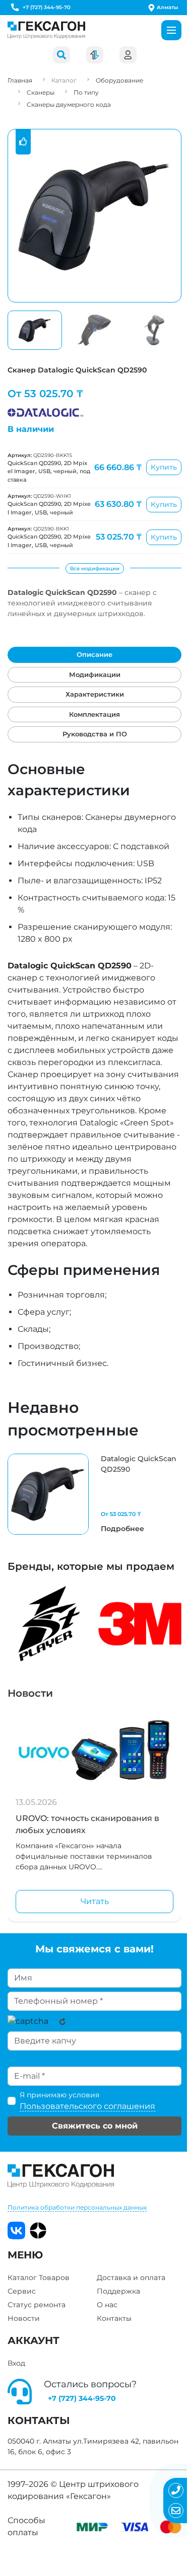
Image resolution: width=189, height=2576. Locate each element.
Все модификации (95, 569)
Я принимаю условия (87, 2101)
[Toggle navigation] (171, 30)
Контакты (114, 2318)
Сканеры (41, 92)
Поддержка (118, 2291)
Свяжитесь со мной (95, 2126)
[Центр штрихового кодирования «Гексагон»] (46, 30)
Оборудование (119, 80)
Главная (20, 80)
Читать (95, 1901)
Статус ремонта (37, 2305)
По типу (86, 92)
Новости (30, 1693)
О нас (107, 2305)
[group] (94, 1494)
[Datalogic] (45, 410)
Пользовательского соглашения (87, 2106)
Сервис (22, 2291)
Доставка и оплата (131, 2278)
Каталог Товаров (39, 2278)
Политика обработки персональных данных (77, 2207)
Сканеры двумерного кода (69, 104)
